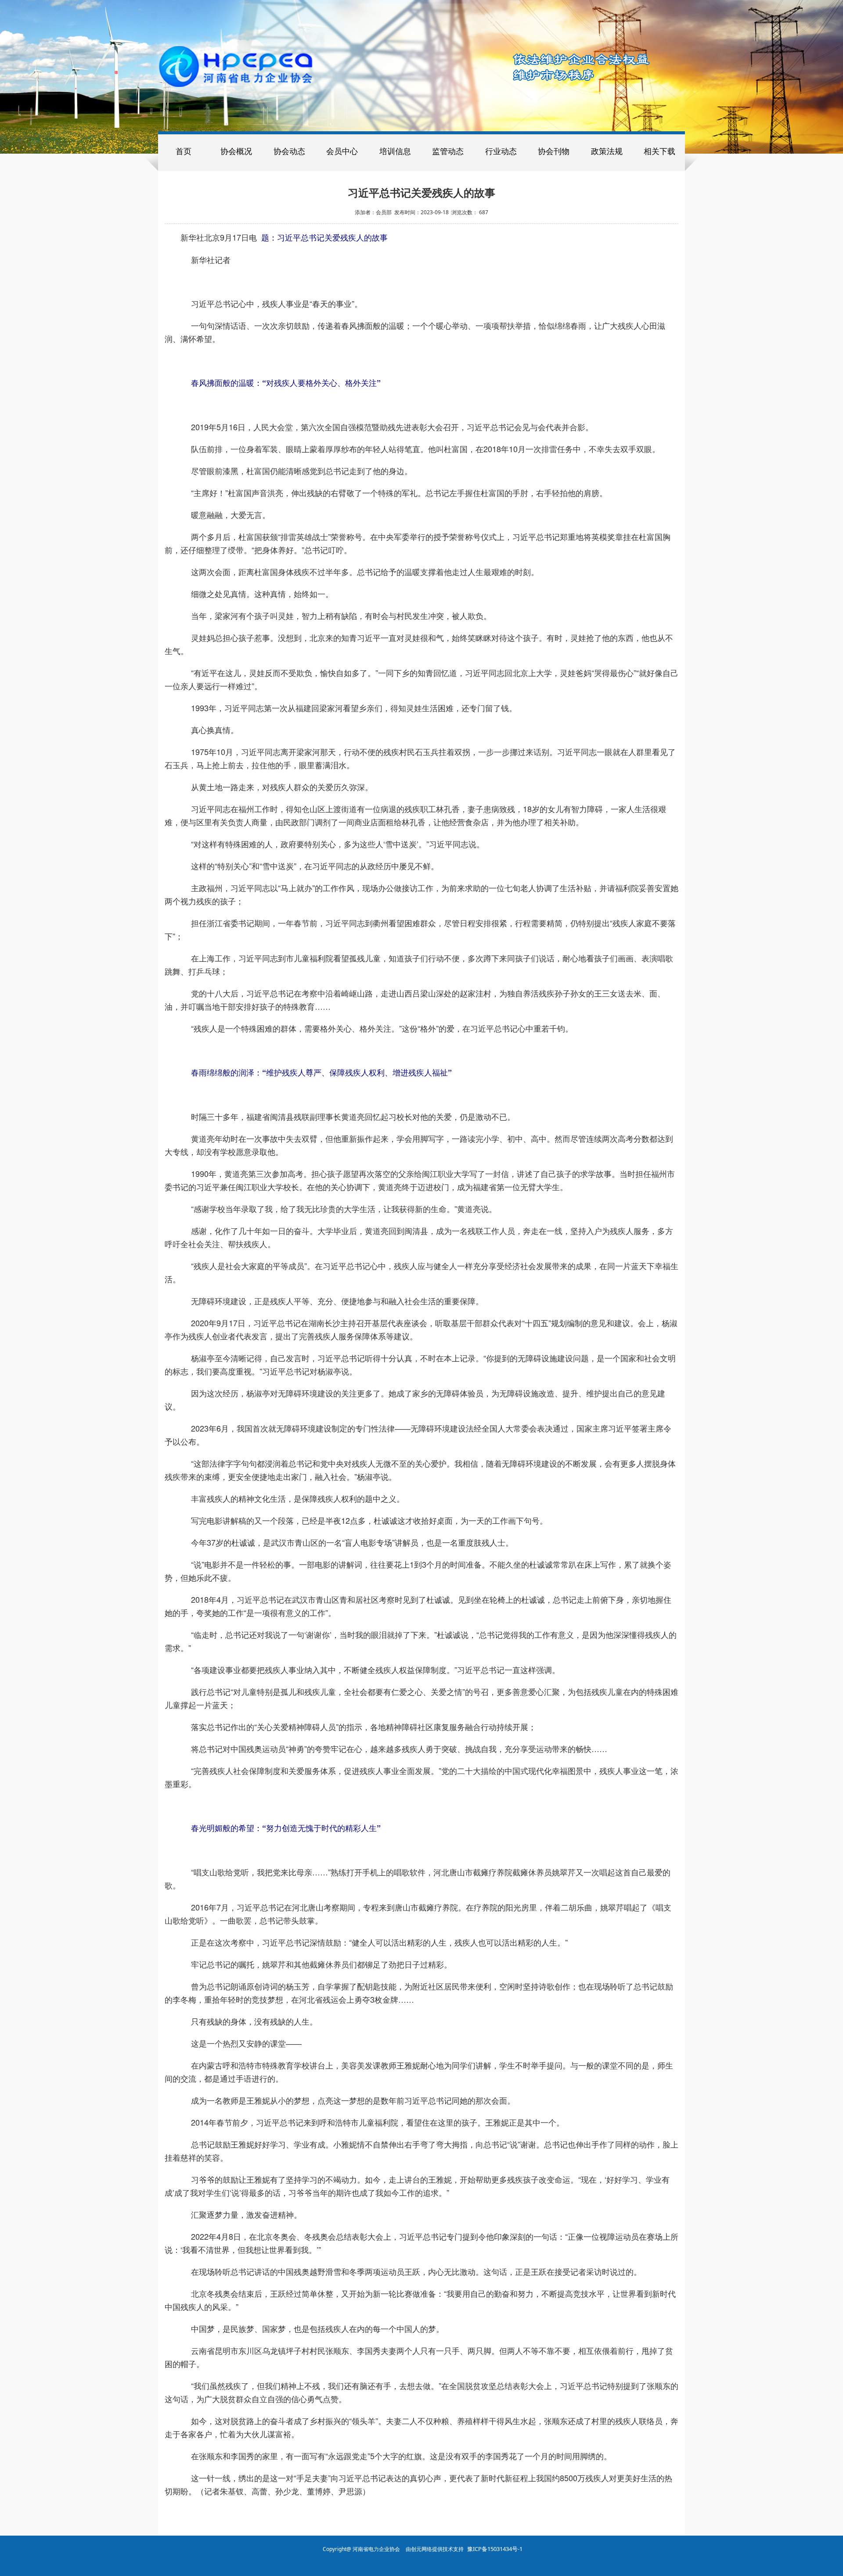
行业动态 (501, 151)
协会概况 (236, 151)
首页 (184, 151)
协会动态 (289, 151)
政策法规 (607, 151)
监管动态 (448, 151)
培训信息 (395, 151)
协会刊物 (554, 151)
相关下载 (659, 151)
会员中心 (342, 151)
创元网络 (421, 2549)
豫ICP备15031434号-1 (495, 2549)
